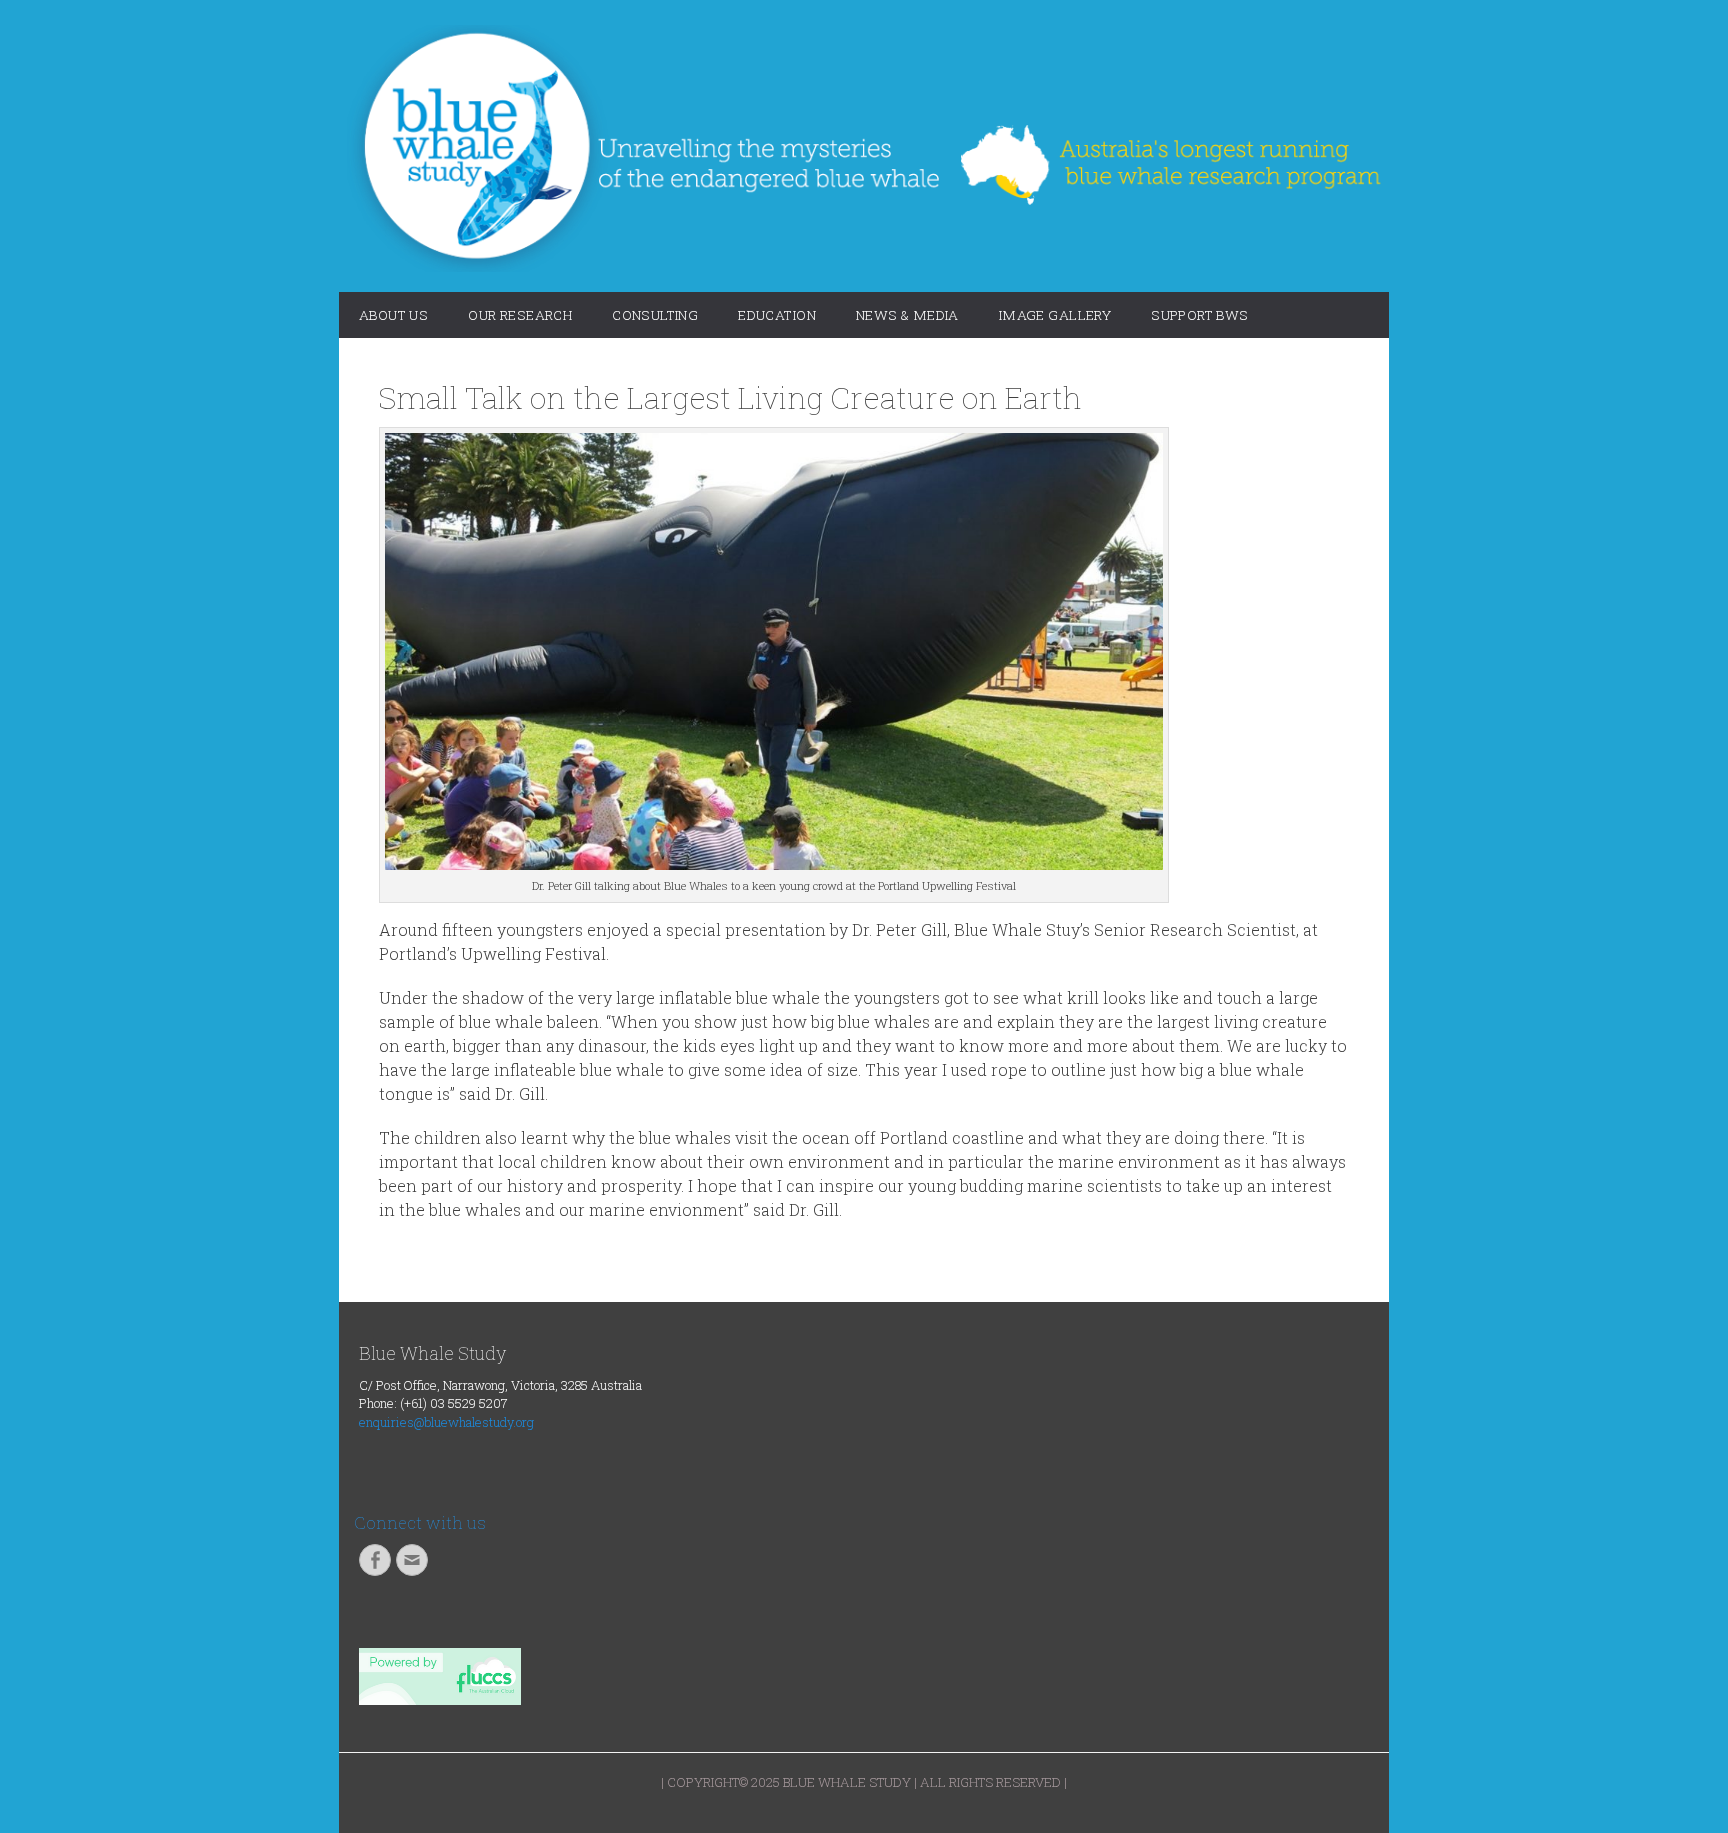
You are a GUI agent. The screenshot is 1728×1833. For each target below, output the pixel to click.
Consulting (655, 315)
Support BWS (1200, 315)
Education (777, 315)
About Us (393, 315)
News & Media (907, 315)
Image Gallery (1055, 315)
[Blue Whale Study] (864, 148)
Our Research (520, 315)
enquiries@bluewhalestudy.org (446, 1422)
